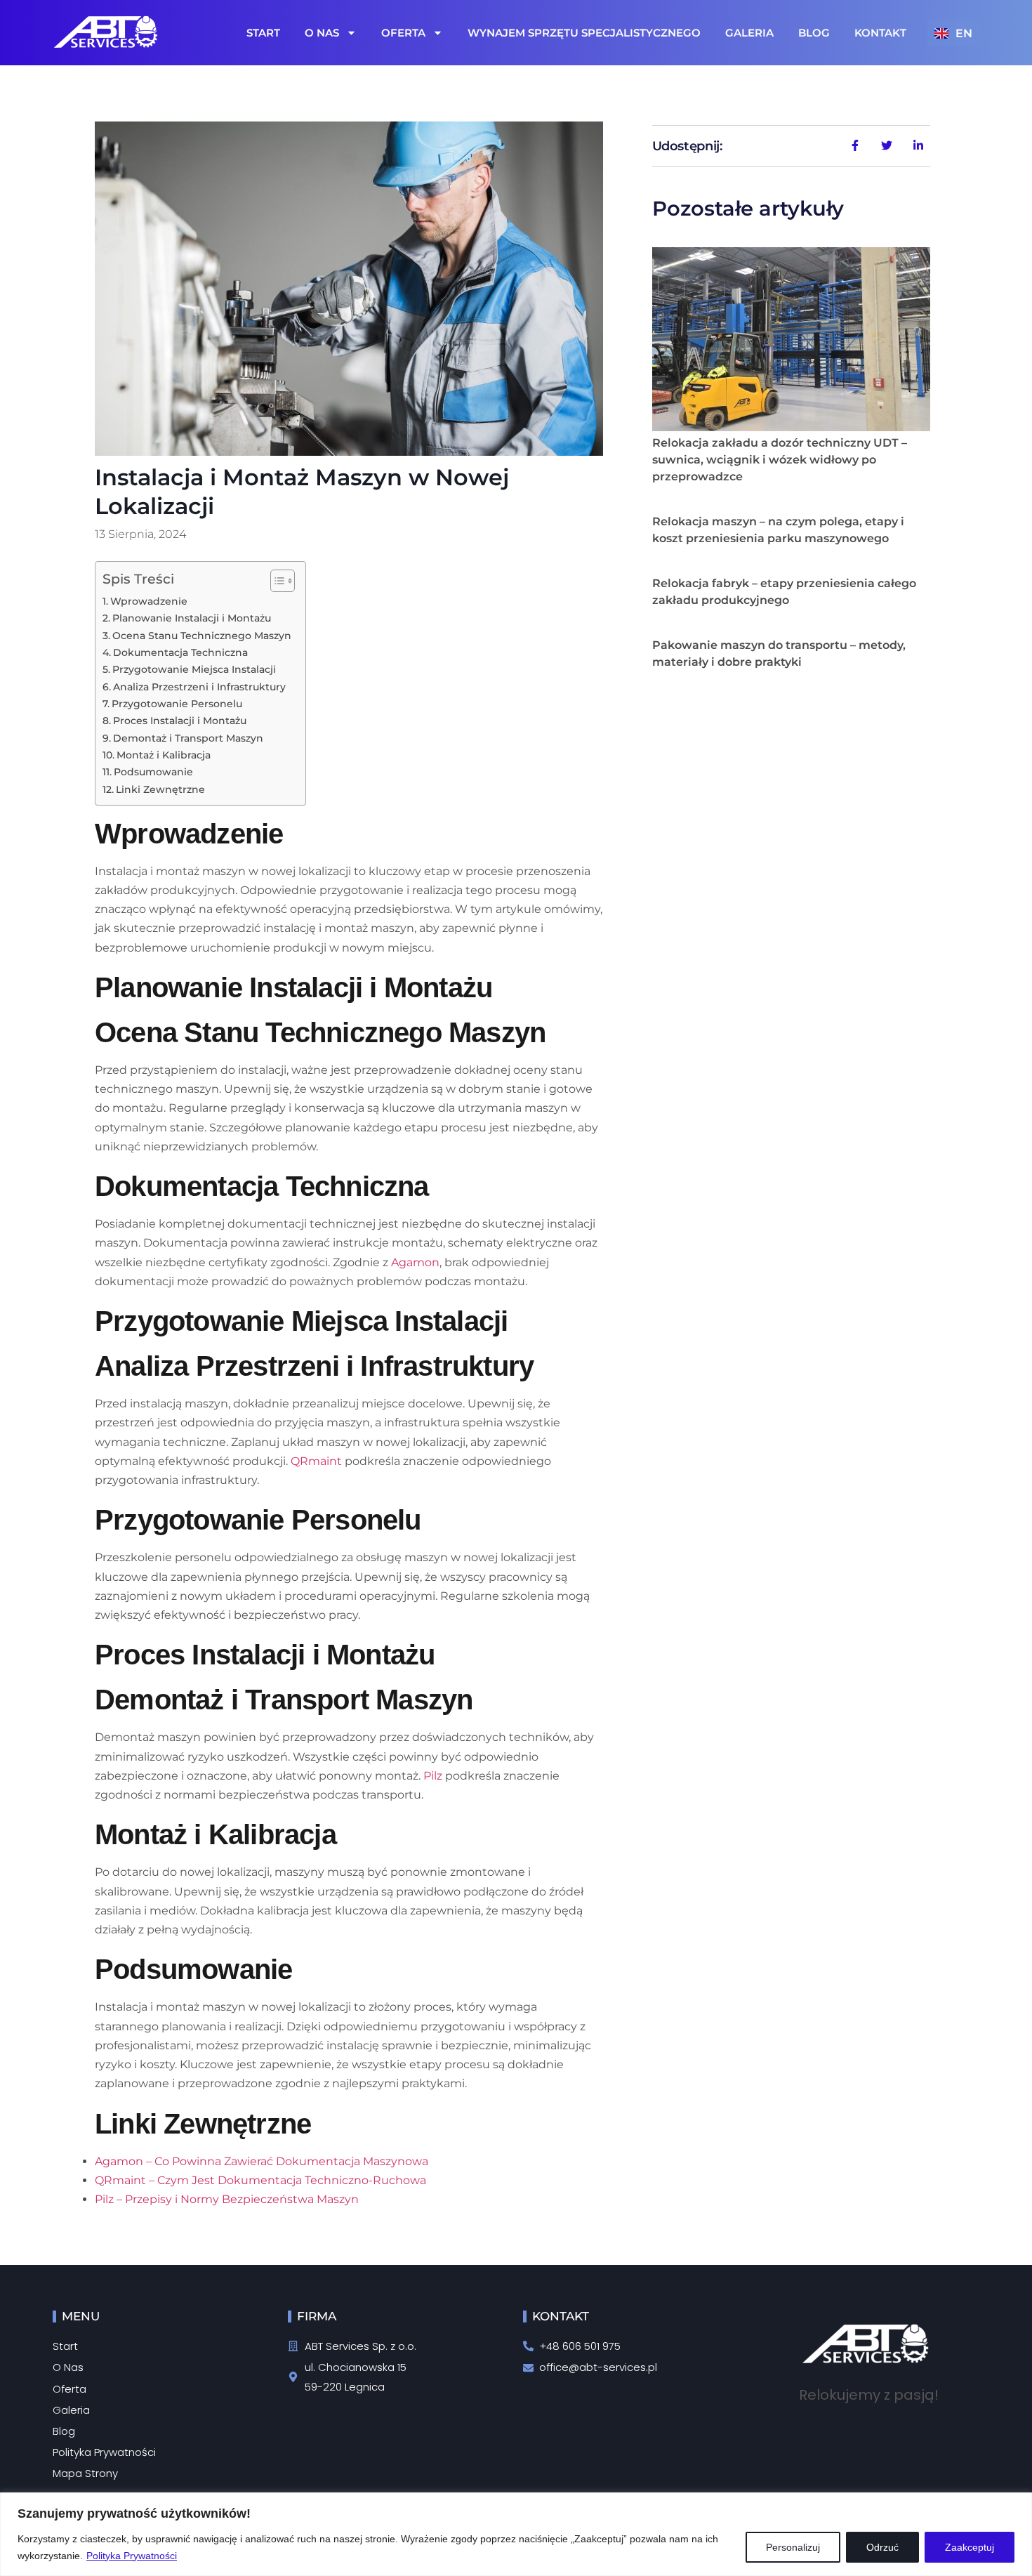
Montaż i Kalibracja (164, 755)
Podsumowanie (153, 772)
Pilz (433, 1776)
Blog (814, 33)
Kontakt (880, 33)
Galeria (749, 33)
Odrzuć (882, 2547)
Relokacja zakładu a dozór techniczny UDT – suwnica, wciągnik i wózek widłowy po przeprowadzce (780, 460)
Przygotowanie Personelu (177, 704)
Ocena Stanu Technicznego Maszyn (202, 636)
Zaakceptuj (970, 2547)
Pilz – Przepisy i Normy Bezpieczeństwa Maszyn (227, 2199)
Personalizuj (793, 2547)
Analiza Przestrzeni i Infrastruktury (199, 687)
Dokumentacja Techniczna (180, 652)
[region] (516, 2534)
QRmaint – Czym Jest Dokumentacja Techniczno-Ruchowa (260, 2180)
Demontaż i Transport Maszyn (188, 738)
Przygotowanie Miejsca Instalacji (194, 669)
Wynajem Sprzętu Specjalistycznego (584, 33)
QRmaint (316, 1461)
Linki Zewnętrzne (160, 789)
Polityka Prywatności (132, 2556)
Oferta (403, 33)
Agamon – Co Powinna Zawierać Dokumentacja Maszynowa (262, 2161)
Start (263, 33)
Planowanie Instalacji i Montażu (192, 618)
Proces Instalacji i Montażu (180, 721)
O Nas (322, 33)
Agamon (415, 1262)
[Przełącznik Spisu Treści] (276, 581)
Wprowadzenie (149, 601)
